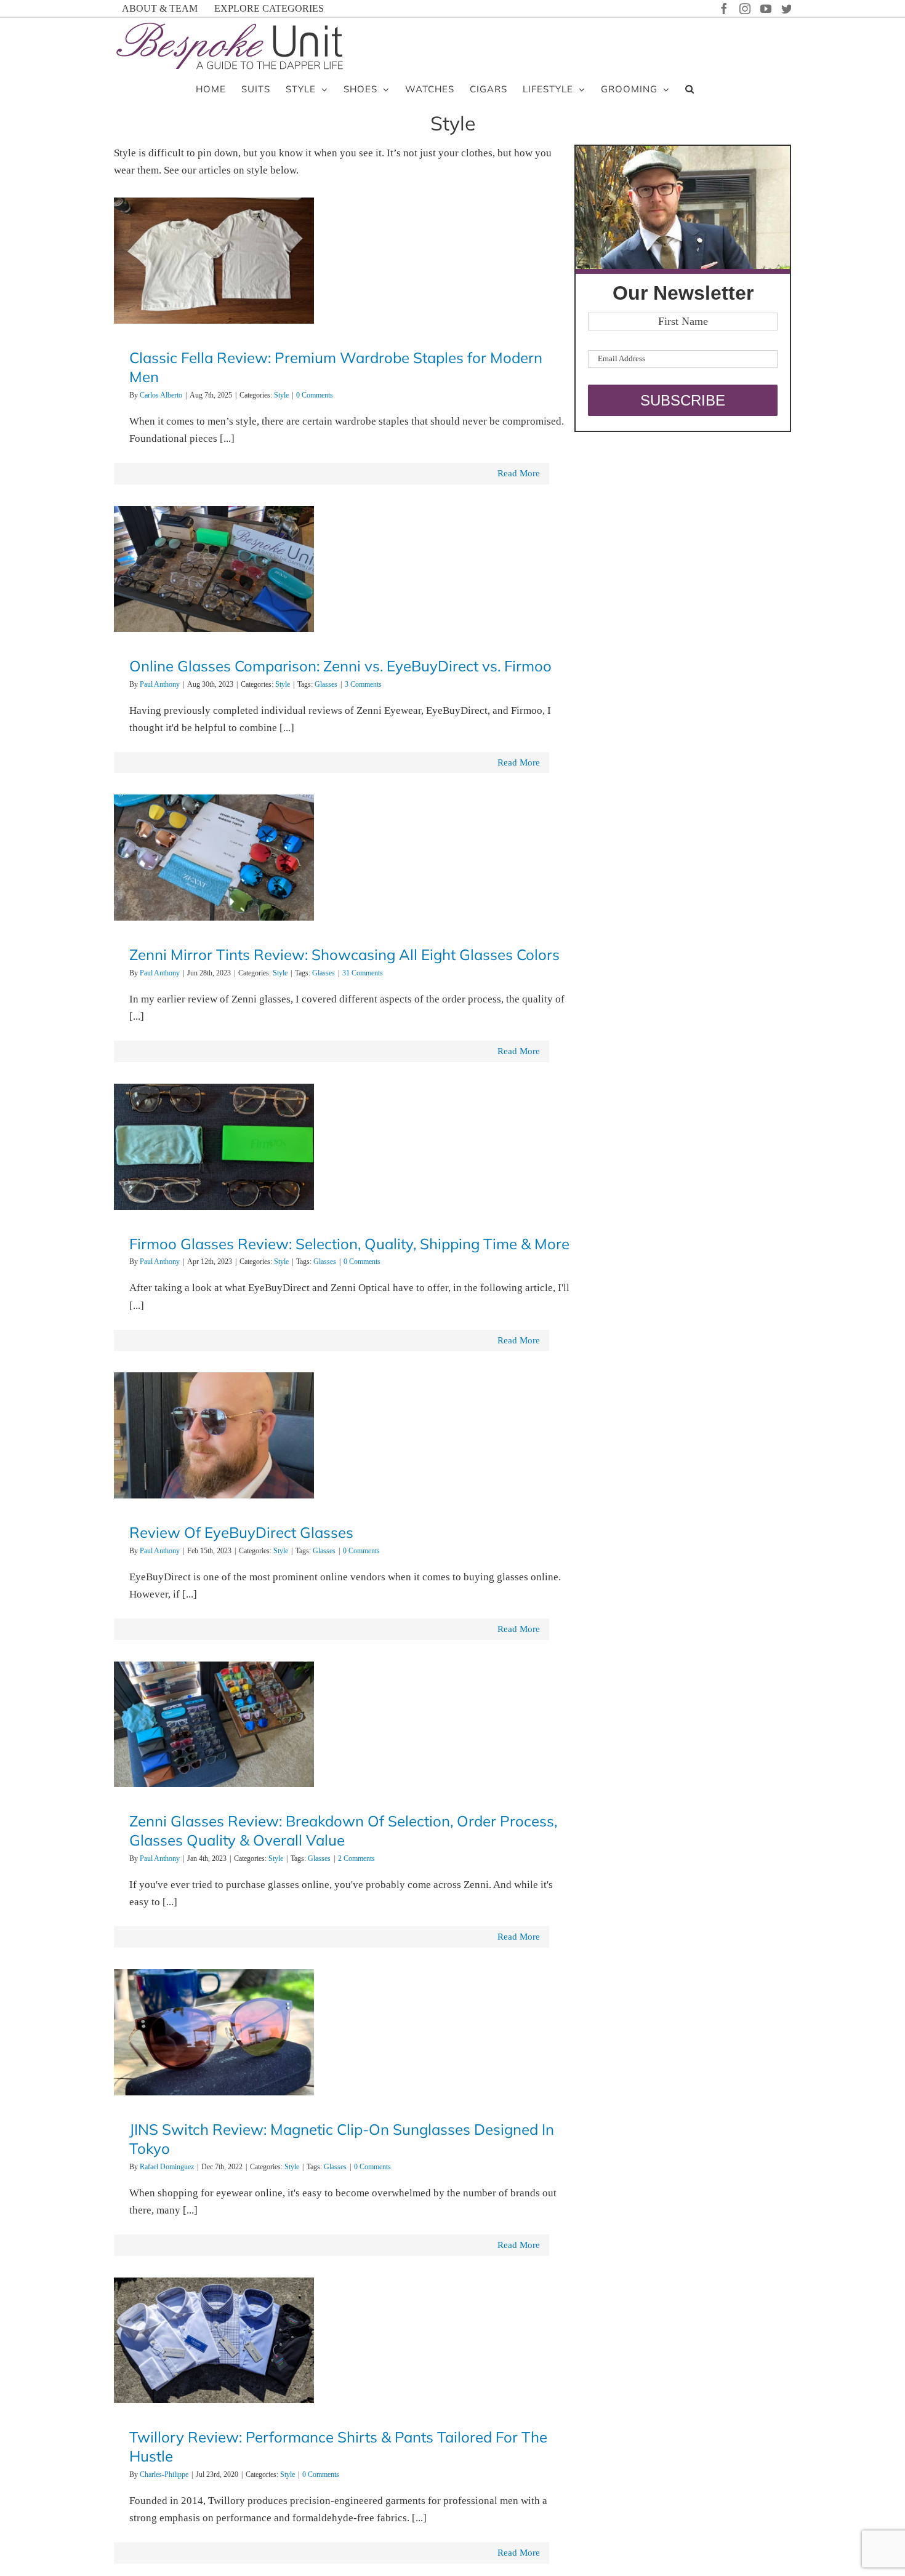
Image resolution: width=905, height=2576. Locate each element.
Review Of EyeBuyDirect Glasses (241, 1532)
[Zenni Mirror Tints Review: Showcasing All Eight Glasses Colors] (214, 858)
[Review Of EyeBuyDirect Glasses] (214, 1435)
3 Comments (363, 684)
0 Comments (315, 395)
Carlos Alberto (161, 395)
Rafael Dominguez (167, 2167)
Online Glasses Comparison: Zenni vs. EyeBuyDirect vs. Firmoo (340, 666)
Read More (519, 473)
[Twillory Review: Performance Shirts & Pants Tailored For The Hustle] (214, 2341)
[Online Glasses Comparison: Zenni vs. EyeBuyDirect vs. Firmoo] (214, 569)
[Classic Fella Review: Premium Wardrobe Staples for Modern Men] (214, 261)
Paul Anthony (160, 684)
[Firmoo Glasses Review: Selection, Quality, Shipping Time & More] (214, 1147)
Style (281, 395)
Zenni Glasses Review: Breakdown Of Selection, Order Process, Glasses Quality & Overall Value (343, 1830)
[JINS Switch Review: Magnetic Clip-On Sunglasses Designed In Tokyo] (214, 2032)
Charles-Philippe (164, 2474)
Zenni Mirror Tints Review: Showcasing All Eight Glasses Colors (344, 954)
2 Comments (356, 1858)
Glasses (326, 684)
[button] (690, 88)
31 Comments (363, 973)
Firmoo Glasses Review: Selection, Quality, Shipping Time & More (349, 1244)
